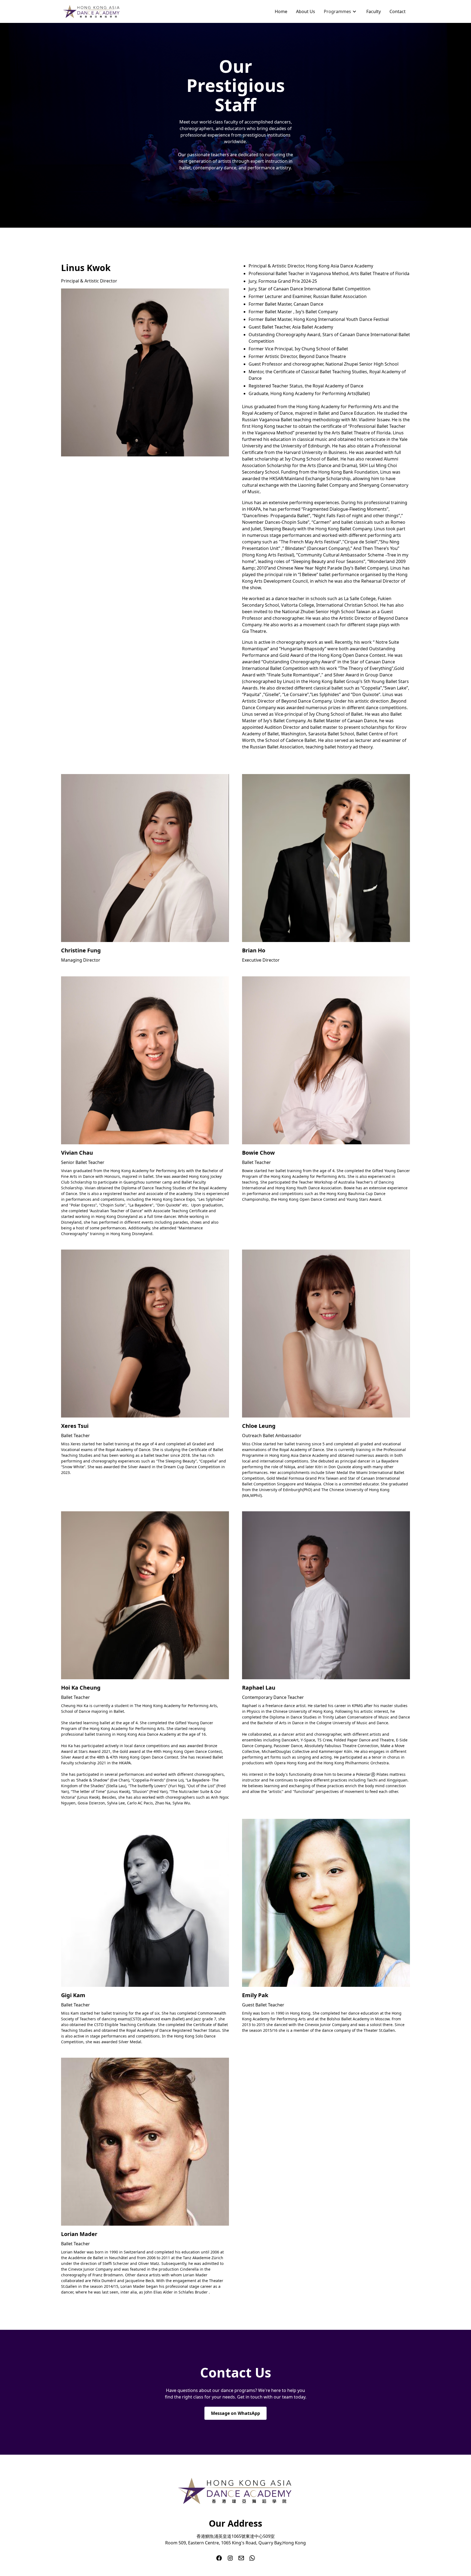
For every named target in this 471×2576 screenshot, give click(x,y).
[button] (341, 11)
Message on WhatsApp (235, 2413)
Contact (398, 11)
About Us (306, 11)
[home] (92, 11)
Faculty (374, 11)
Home (281, 11)
